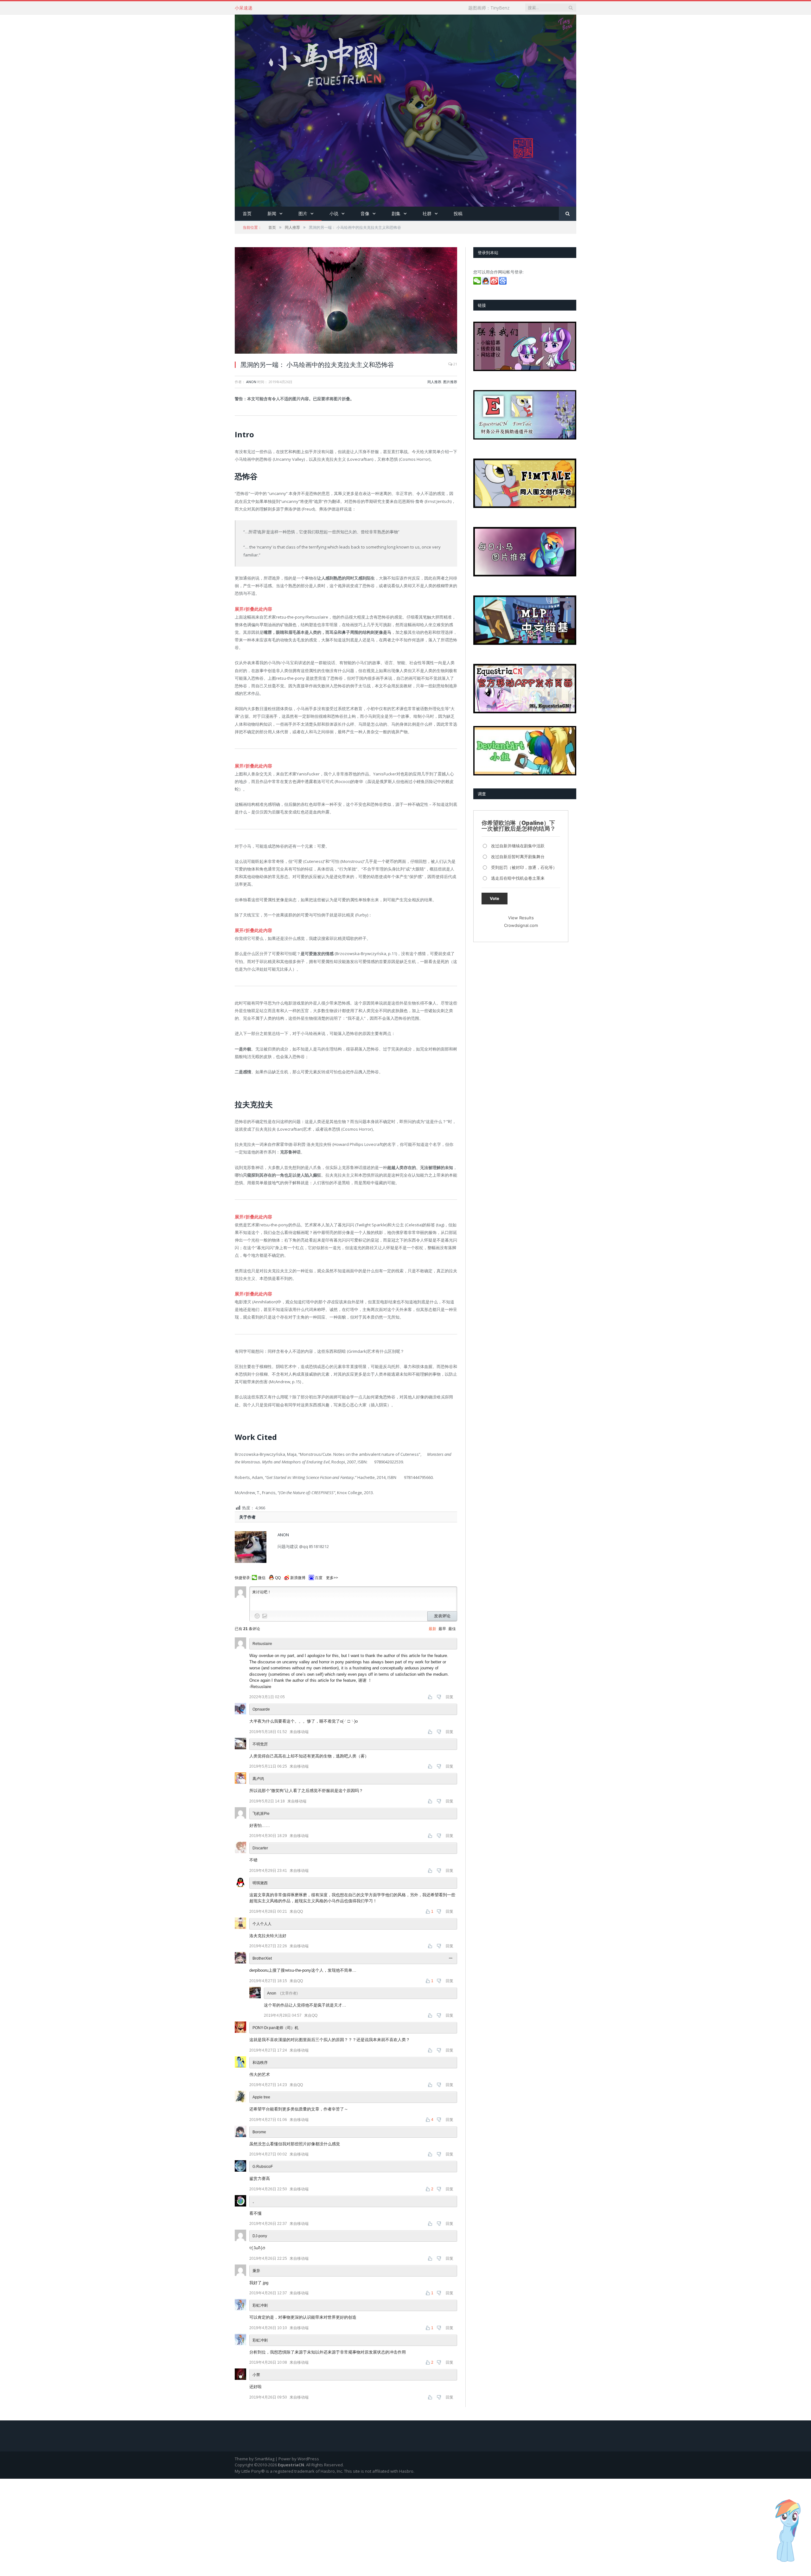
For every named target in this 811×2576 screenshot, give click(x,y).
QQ (278, 1575)
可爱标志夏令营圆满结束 (293, 8)
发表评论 (442, 1613)
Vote (495, 898)
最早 (442, 1626)
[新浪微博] (495, 283)
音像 (365, 213)
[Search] (568, 214)
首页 (247, 213)
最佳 (452, 1626)
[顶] (431, 1694)
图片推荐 (450, 382)
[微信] (478, 283)
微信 (262, 1575)
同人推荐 (434, 382)
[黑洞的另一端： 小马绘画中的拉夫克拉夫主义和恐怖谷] (346, 301)
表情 (257, 1613)
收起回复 (451, 1956)
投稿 (458, 213)
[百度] (503, 283)
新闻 (272, 213)
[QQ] (486, 283)
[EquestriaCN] (405, 109)
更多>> (332, 1575)
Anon (251, 382)
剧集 (396, 213)
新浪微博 (298, 1575)
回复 (450, 1694)
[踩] (440, 1694)
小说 (334, 213)
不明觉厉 (260, 1741)
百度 (319, 1575)
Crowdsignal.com (521, 925)
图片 (303, 213)
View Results (521, 918)
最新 (432, 1626)
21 (455, 364)
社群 (427, 213)
